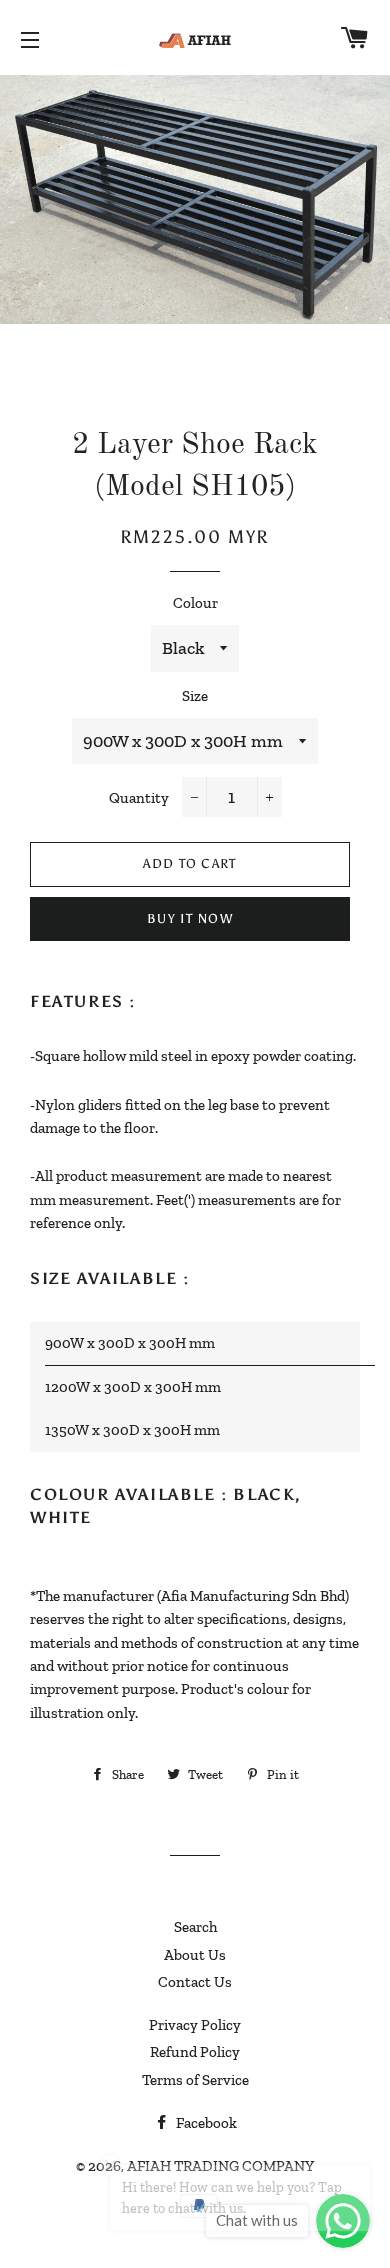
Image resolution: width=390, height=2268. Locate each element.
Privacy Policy (195, 2025)
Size (195, 696)
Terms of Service (195, 2080)
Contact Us (195, 1982)
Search (195, 1927)
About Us (195, 1955)
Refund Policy (195, 2052)
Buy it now (190, 918)
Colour (195, 603)
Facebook (205, 2123)
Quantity (139, 798)
